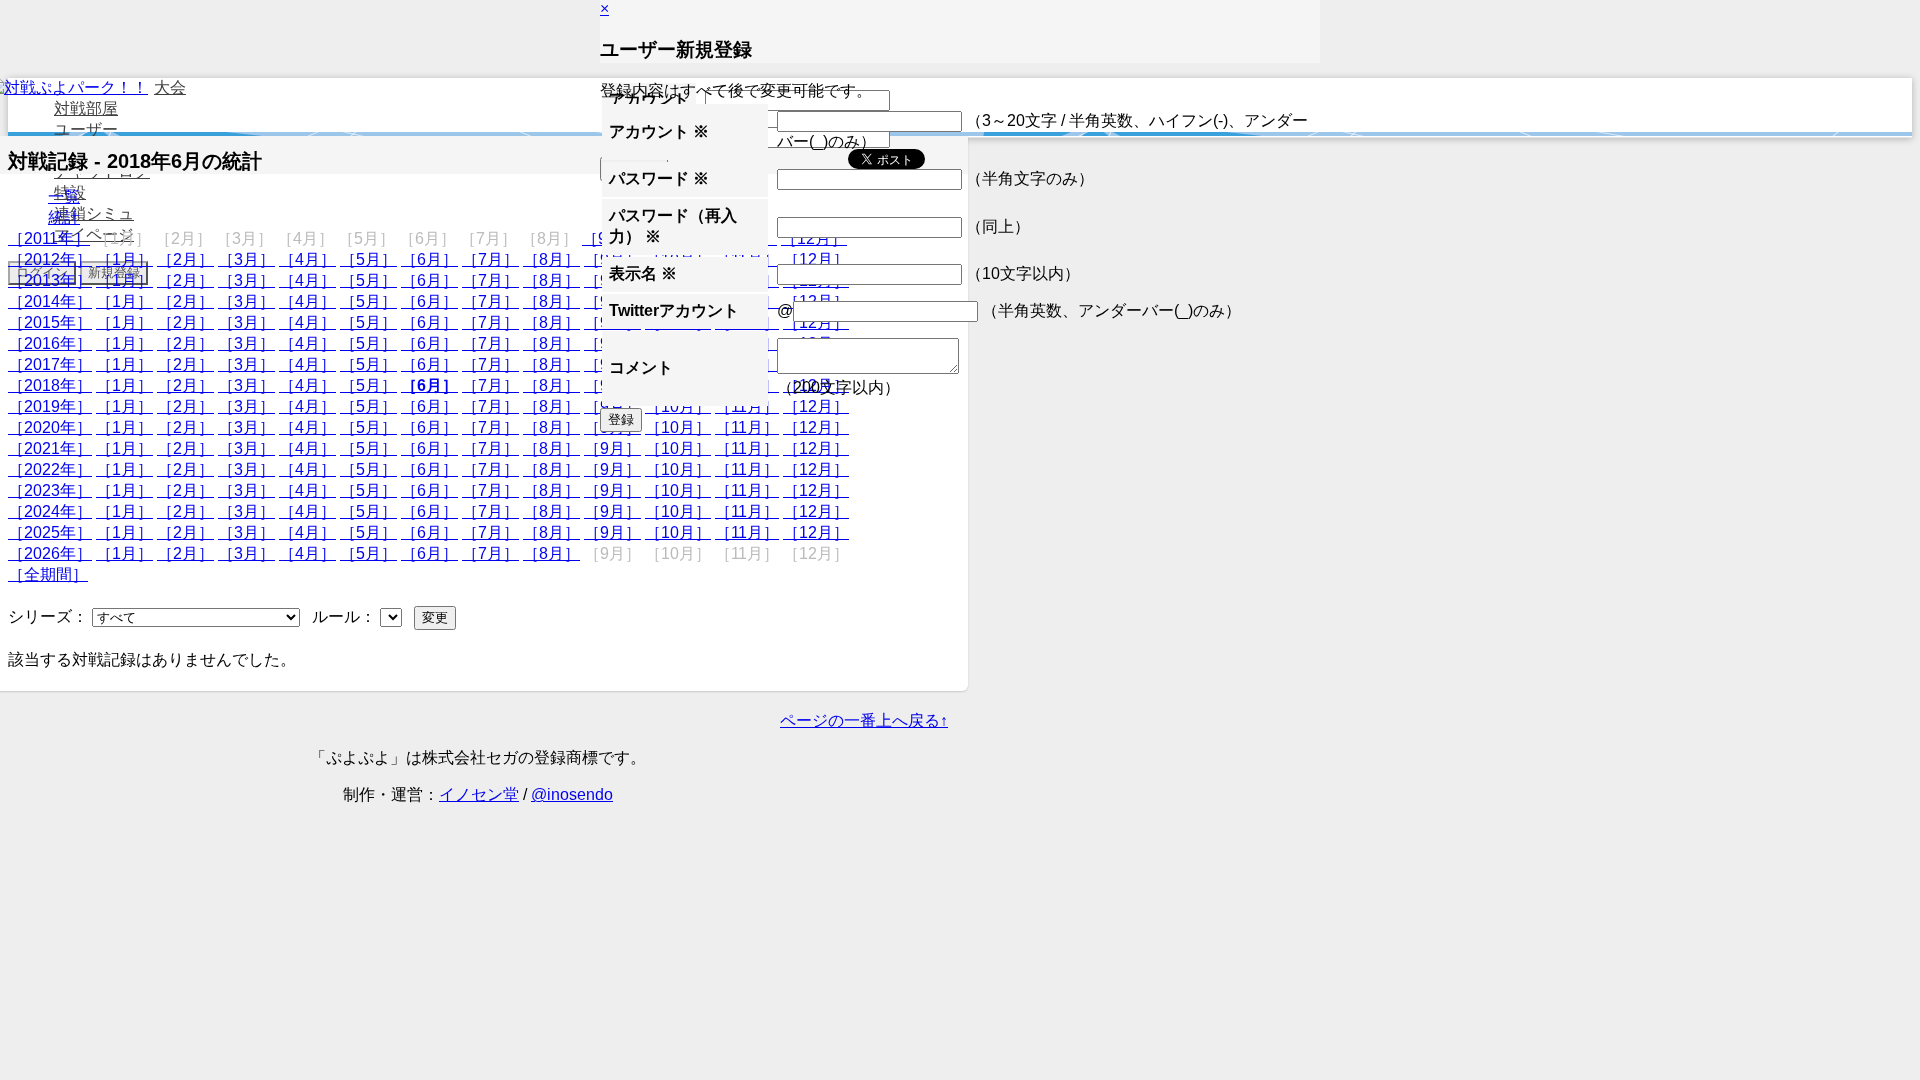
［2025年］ (50, 532)
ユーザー (86, 129)
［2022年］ (50, 469)
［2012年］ (50, 259)
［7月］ (490, 259)
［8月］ (551, 259)
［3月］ (246, 259)
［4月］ (307, 259)
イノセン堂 (479, 794)
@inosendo (572, 794)
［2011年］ (49, 238)
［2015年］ (50, 322)
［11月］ (747, 448)
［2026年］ (50, 553)
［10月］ (678, 448)
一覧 (64, 196)
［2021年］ (50, 448)
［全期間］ (48, 574)
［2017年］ (50, 364)
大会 (170, 87)
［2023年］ (50, 490)
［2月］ (185, 259)
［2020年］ (50, 427)
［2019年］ (50, 406)
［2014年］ (50, 301)
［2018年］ (50, 385)
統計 (64, 217)
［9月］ (612, 448)
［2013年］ (50, 280)
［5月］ (368, 259)
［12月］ (816, 448)
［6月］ (429, 259)
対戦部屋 (86, 108)
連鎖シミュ (94, 213)
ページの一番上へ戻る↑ (864, 720)
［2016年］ (50, 343)
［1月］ (124, 259)
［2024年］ (50, 511)
